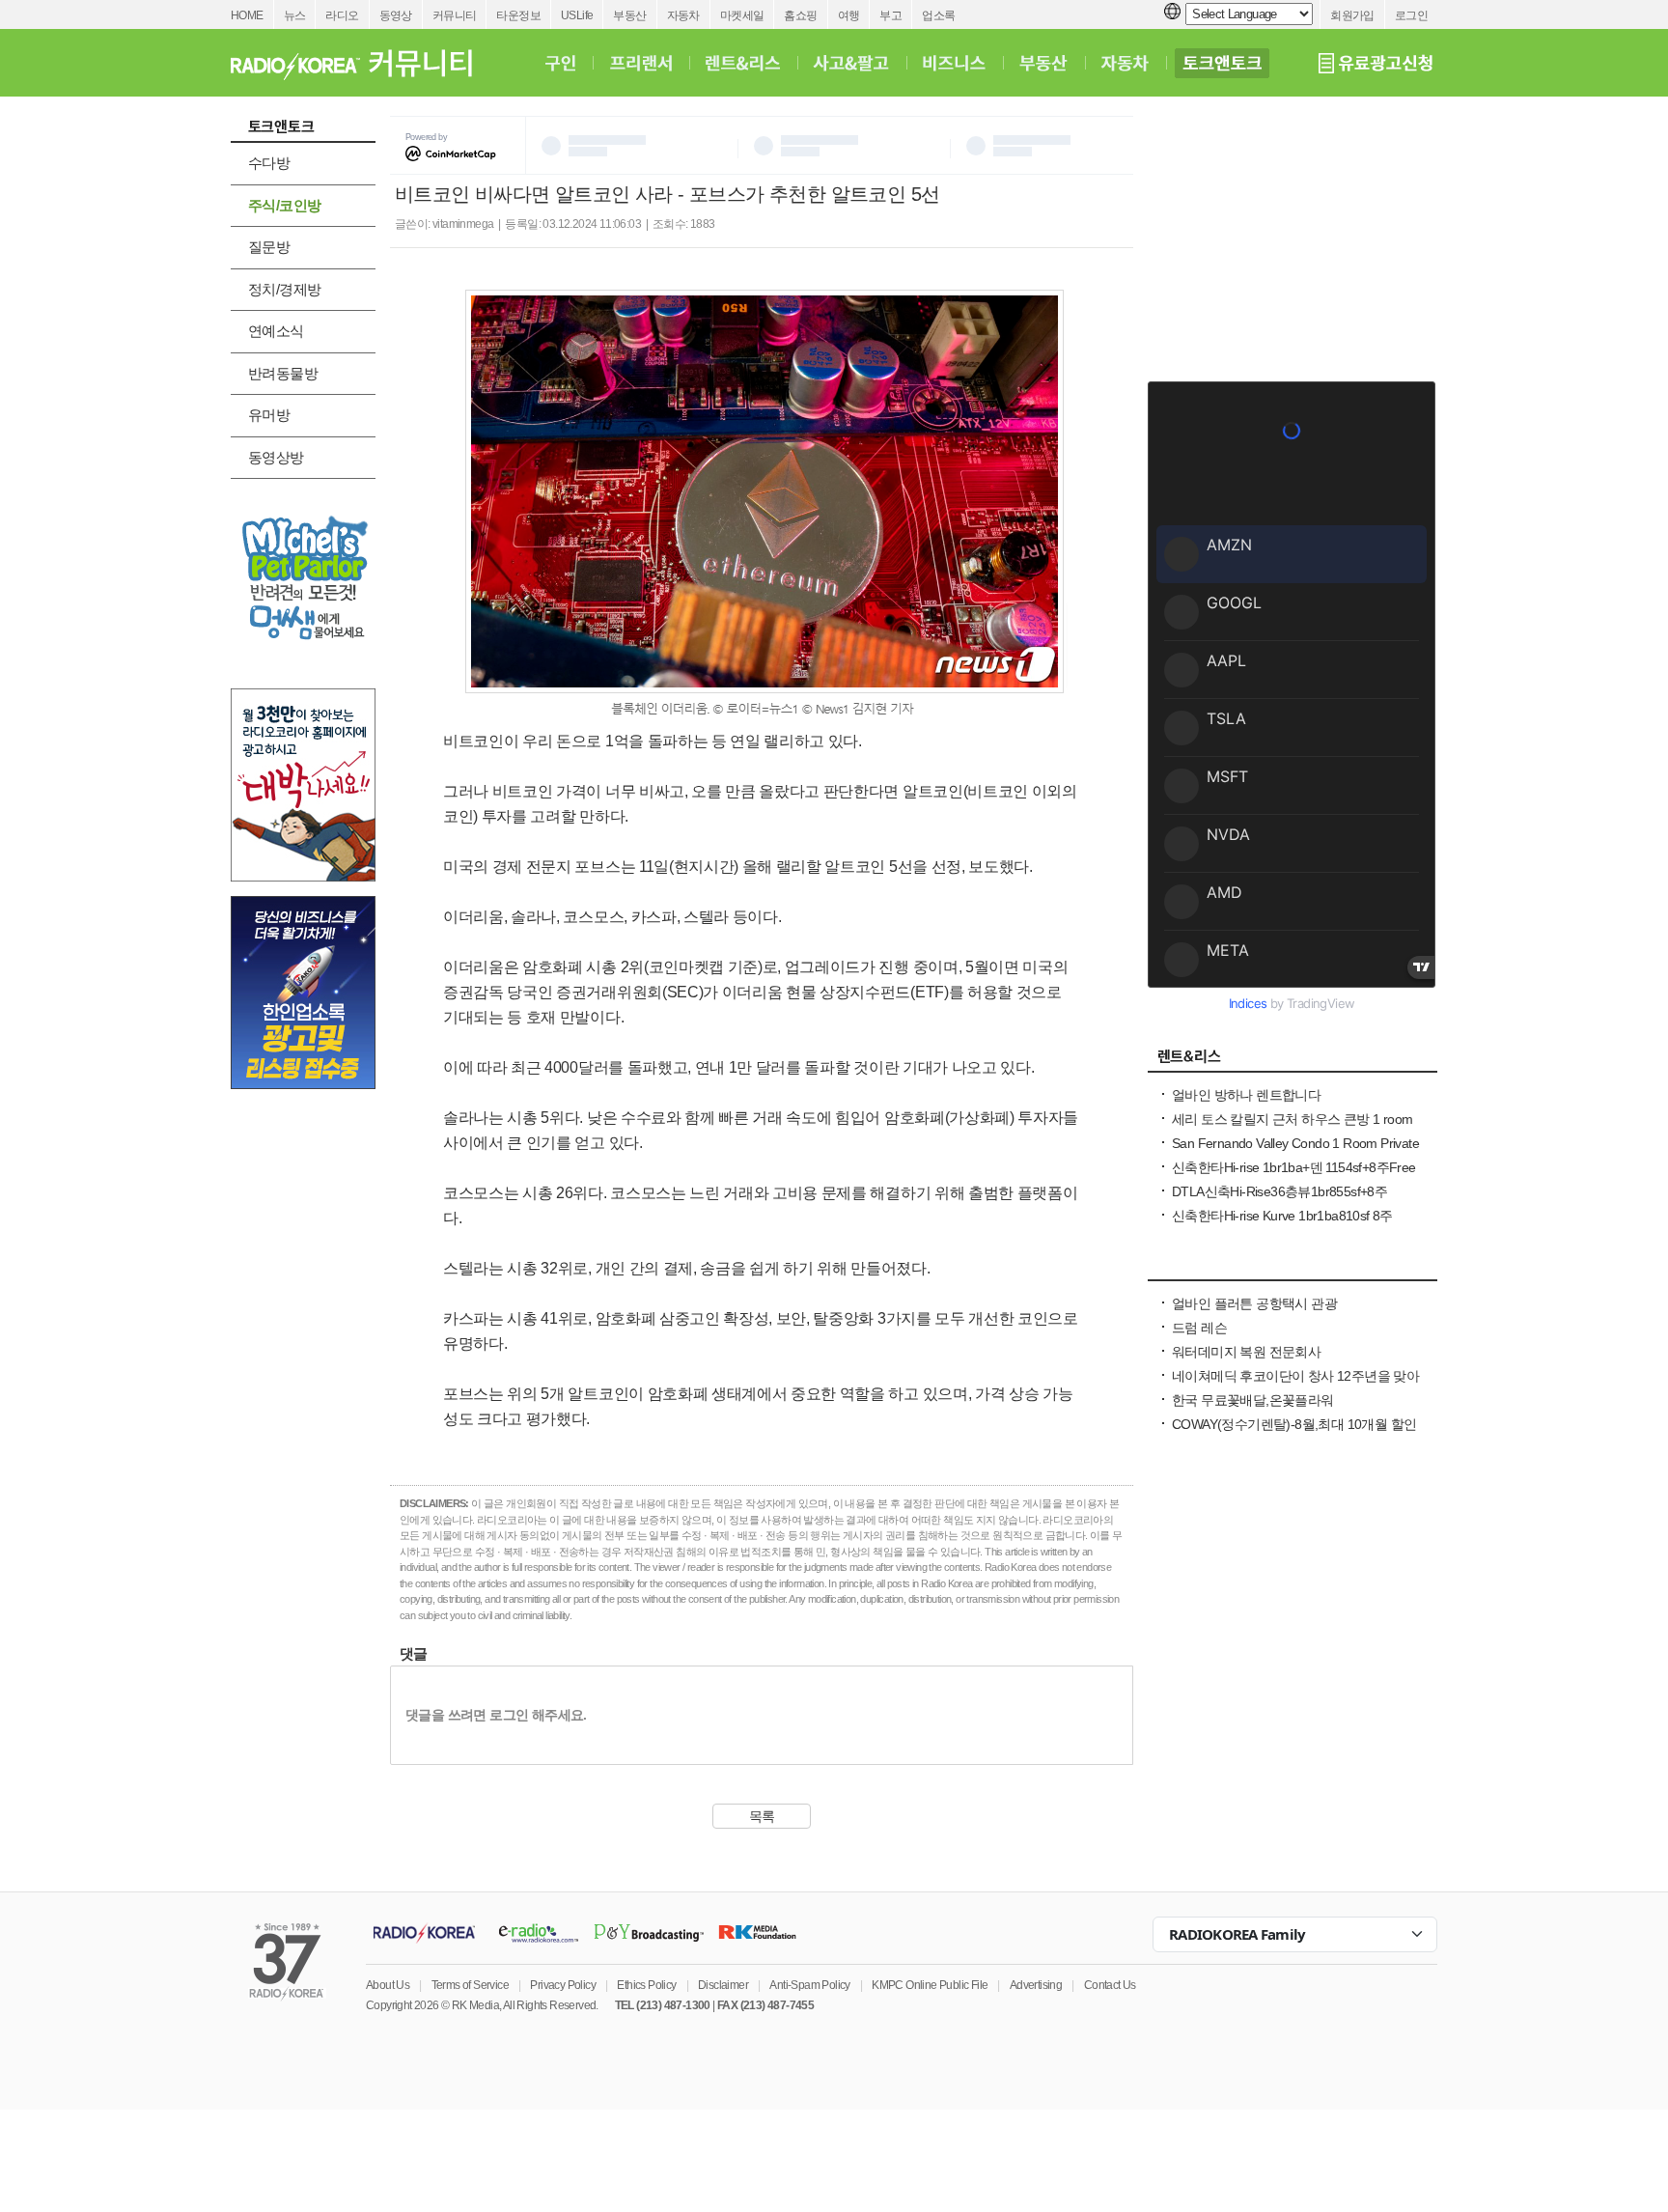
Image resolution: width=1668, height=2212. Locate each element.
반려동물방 (283, 373)
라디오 (342, 15)
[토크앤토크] (1222, 63)
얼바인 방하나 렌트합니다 (1246, 1095)
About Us (388, 1985)
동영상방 (276, 457)
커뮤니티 (455, 15)
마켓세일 (742, 15)
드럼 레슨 (1199, 1328)
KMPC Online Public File (930, 1985)
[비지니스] (1293, 1270)
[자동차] (1125, 63)
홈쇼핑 (800, 15)
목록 (762, 1816)
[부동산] (1043, 63)
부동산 (629, 15)
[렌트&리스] (743, 63)
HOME (247, 15)
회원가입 (1352, 15)
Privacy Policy (563, 1985)
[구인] (560, 63)
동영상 (396, 15)
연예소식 (276, 331)
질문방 (269, 247)
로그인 (1411, 15)
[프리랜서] (640, 63)
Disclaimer (723, 1985)
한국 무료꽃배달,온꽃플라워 (1253, 1400)
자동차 (683, 15)
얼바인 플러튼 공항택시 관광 (1254, 1303)
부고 (890, 15)
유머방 (269, 415)
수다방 (269, 163)
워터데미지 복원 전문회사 (1246, 1352)
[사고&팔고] (851, 63)
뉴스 (295, 15)
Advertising (1036, 1985)
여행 (849, 15)
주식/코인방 (284, 205)
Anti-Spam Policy (809, 1985)
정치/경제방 (284, 289)
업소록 (938, 15)
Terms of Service (470, 1985)
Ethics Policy (646, 1985)
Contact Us (1110, 1985)
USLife (577, 15)
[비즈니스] (954, 63)
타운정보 (518, 15)
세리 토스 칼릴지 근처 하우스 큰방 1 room (1292, 1119)
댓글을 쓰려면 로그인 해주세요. (496, 1715)
